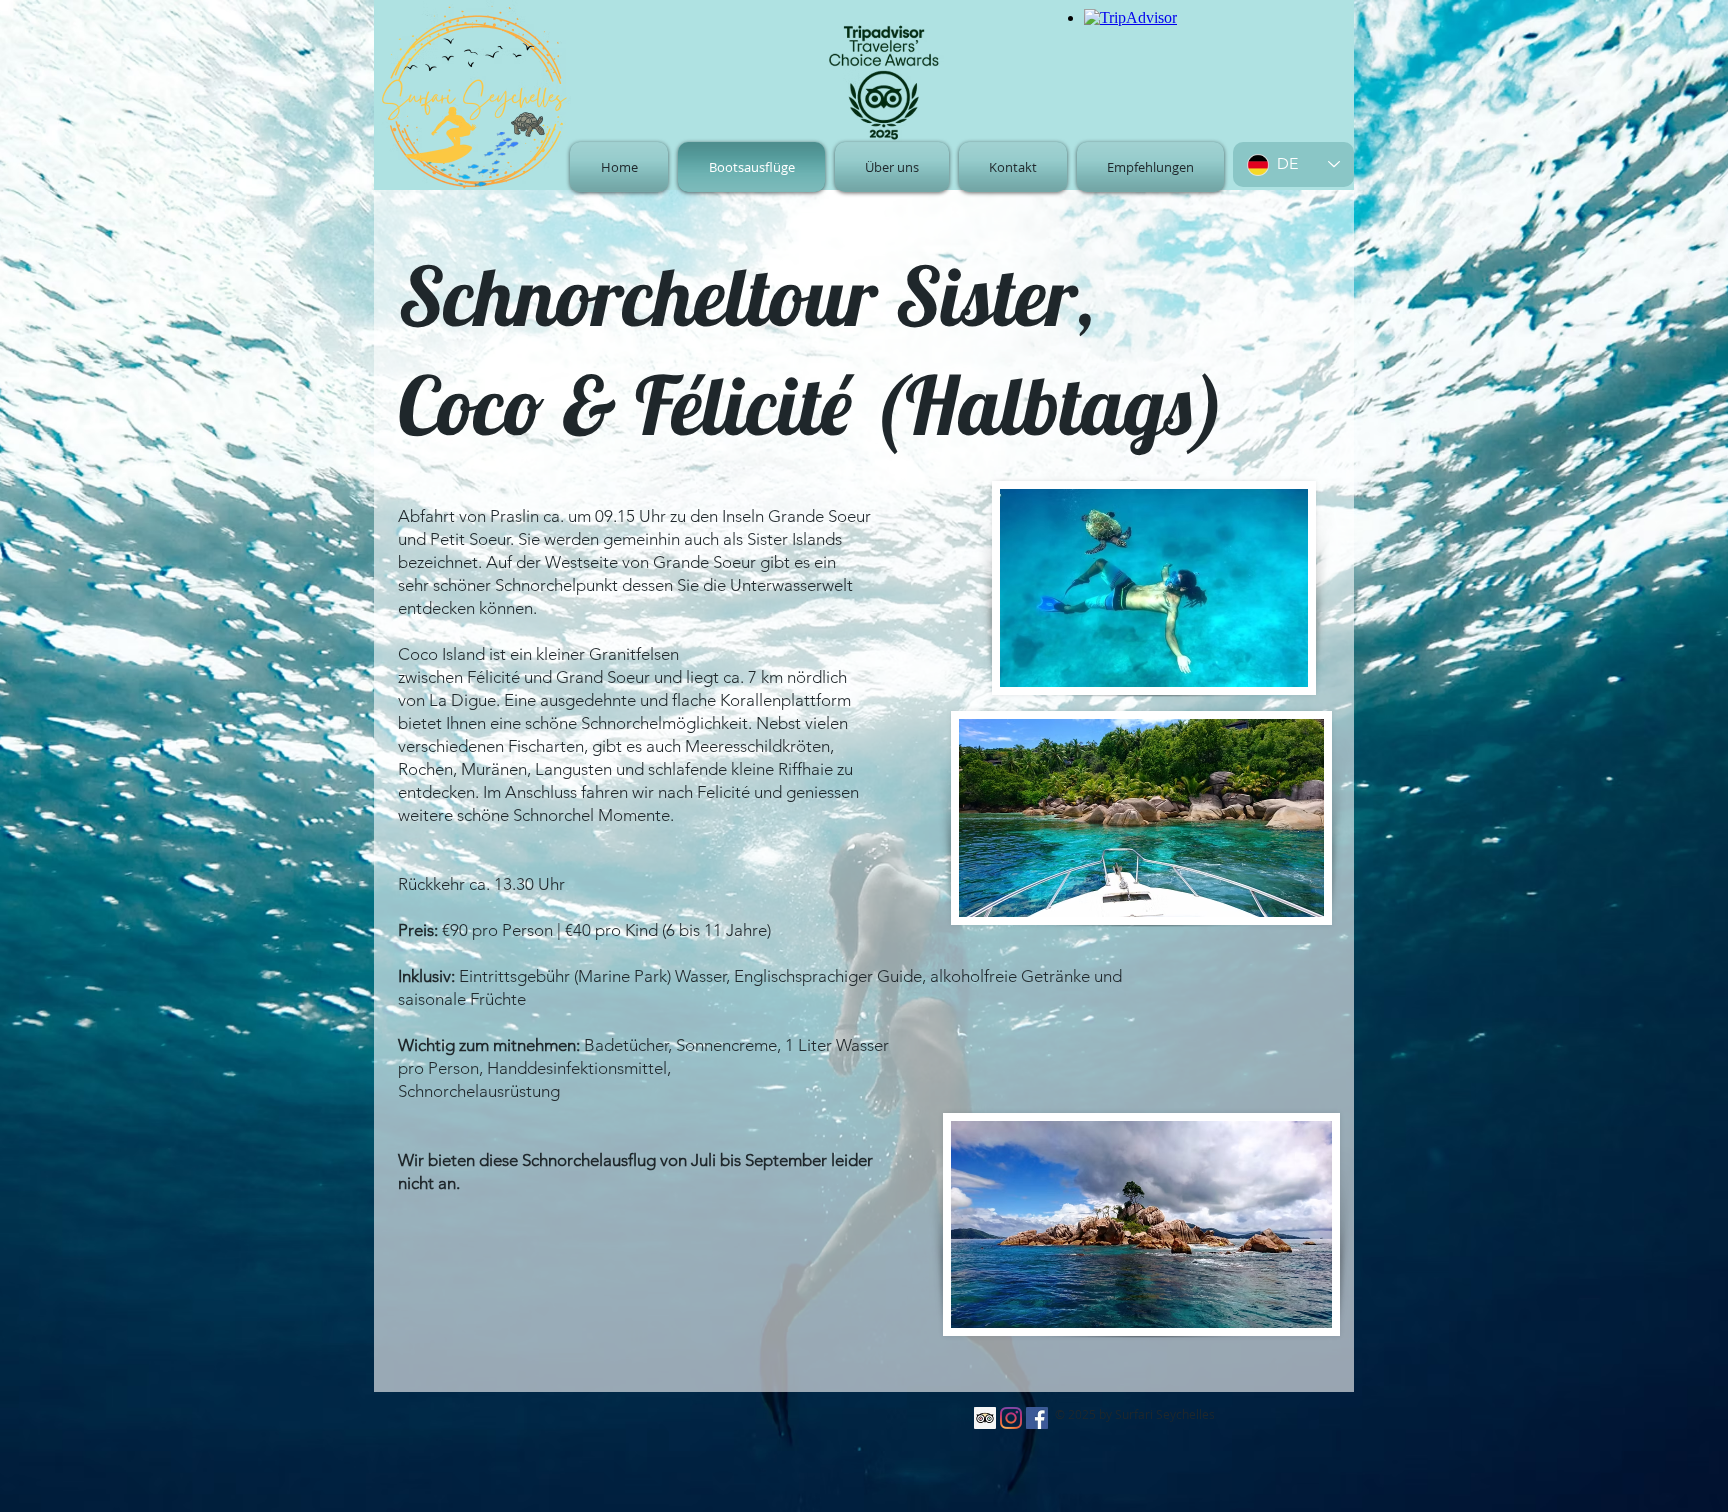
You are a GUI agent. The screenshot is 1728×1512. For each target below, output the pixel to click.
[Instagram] (1011, 1418)
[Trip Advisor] (985, 1418)
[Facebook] (1037, 1418)
